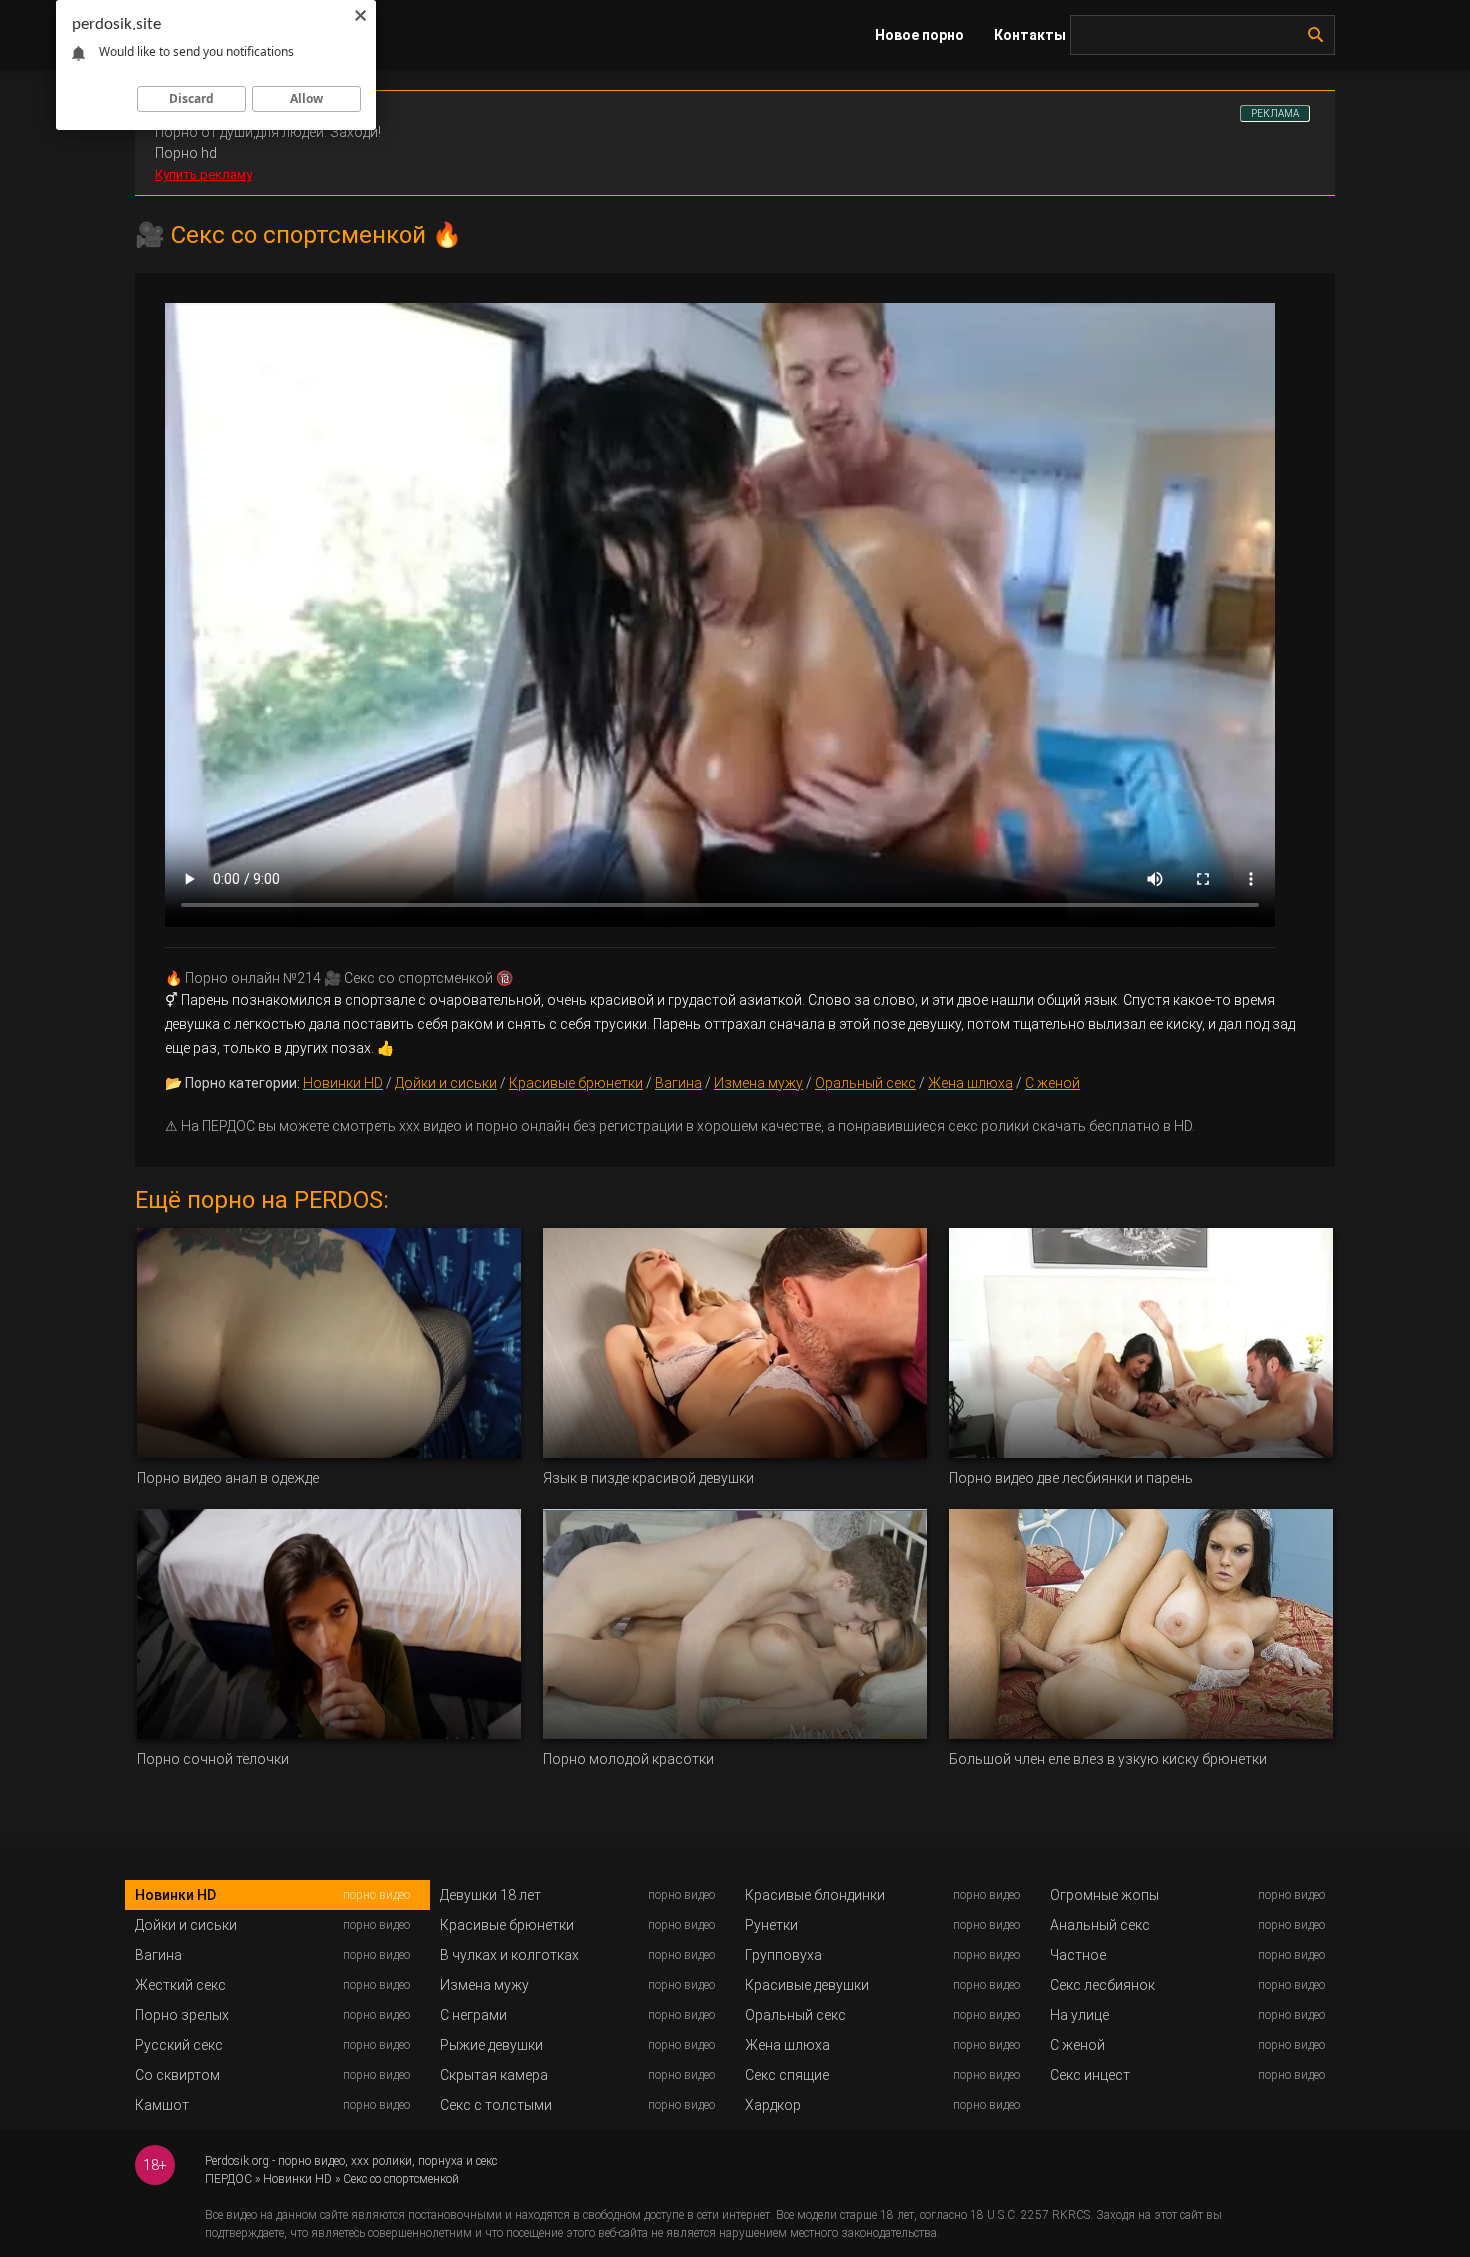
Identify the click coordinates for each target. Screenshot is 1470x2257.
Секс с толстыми (496, 2105)
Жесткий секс (180, 1985)
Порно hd (186, 153)
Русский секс (179, 2045)
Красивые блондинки (815, 1895)
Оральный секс (865, 1083)
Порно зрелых (182, 2015)
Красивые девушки (807, 1985)
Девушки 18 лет (490, 1895)
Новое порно (919, 35)
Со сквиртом (177, 2075)
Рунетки (771, 1925)
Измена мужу (758, 1083)
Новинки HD (343, 1083)
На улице (1079, 2015)
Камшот (162, 2105)
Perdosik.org (237, 2161)
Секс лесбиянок (1102, 1985)
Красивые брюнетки (576, 1083)
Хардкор (773, 2105)
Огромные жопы (1104, 1895)
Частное (1078, 1955)
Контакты (1030, 35)
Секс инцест (1090, 2075)
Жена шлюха (970, 1083)
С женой (1052, 1083)
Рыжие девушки (491, 2045)
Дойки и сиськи (446, 1083)
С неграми (473, 2015)
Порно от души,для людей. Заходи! (268, 132)
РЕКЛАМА (1275, 113)
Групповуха (783, 1955)
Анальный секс (1100, 1925)
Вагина (678, 1083)
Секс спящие (787, 2075)
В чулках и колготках (509, 1955)
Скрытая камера (494, 2075)
